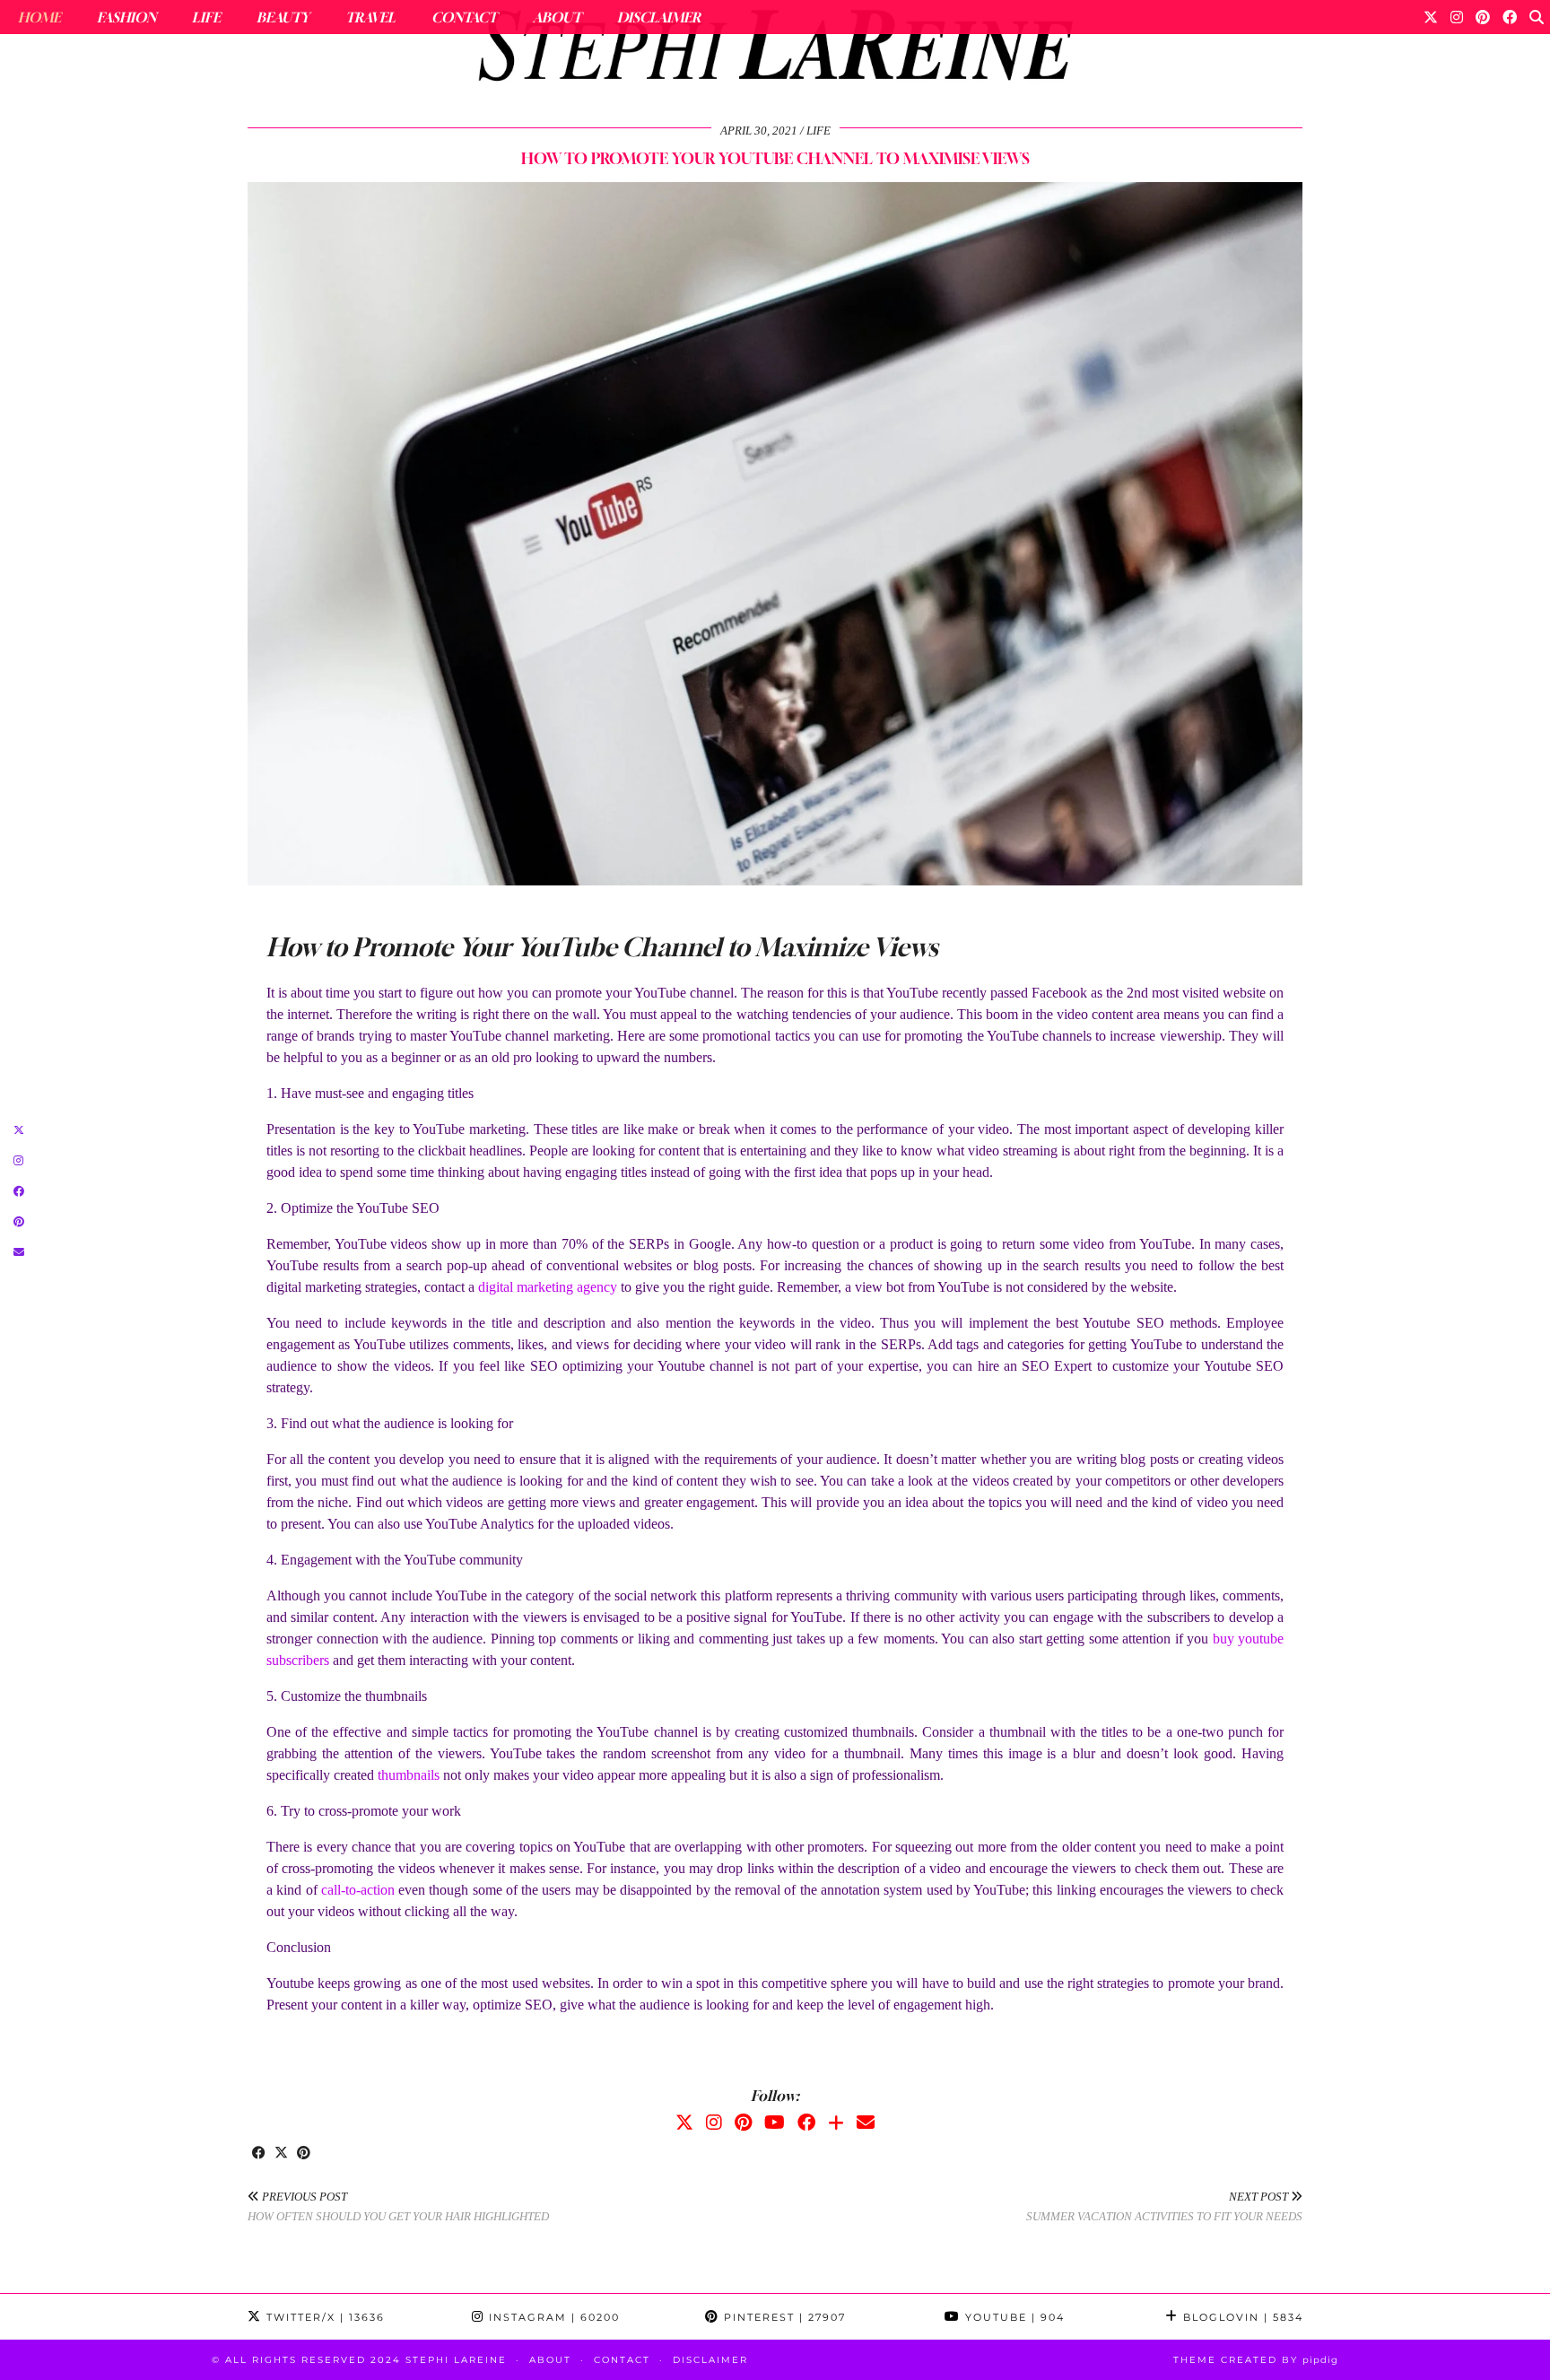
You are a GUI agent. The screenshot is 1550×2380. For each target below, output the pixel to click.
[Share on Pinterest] (304, 2154)
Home (39, 17)
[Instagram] (1457, 17)
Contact (464, 17)
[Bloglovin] (836, 2123)
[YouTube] (775, 2123)
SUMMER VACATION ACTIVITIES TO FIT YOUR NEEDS (1164, 2207)
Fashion (126, 17)
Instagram (552, 2317)
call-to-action (358, 1890)
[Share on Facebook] (259, 2154)
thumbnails (409, 1775)
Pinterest (783, 2317)
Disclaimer (659, 17)
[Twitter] (1431, 17)
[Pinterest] (1483, 17)
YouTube (1013, 2317)
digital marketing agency (548, 1287)
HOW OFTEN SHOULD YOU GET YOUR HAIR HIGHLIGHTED (398, 2207)
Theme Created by (1256, 2360)
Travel (370, 17)
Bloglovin (1241, 2317)
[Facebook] (1510, 17)
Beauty (283, 17)
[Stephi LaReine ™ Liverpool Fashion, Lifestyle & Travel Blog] (775, 50)
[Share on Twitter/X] (281, 2154)
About (557, 17)
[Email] (866, 2123)
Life (206, 17)
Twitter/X (323, 2317)
